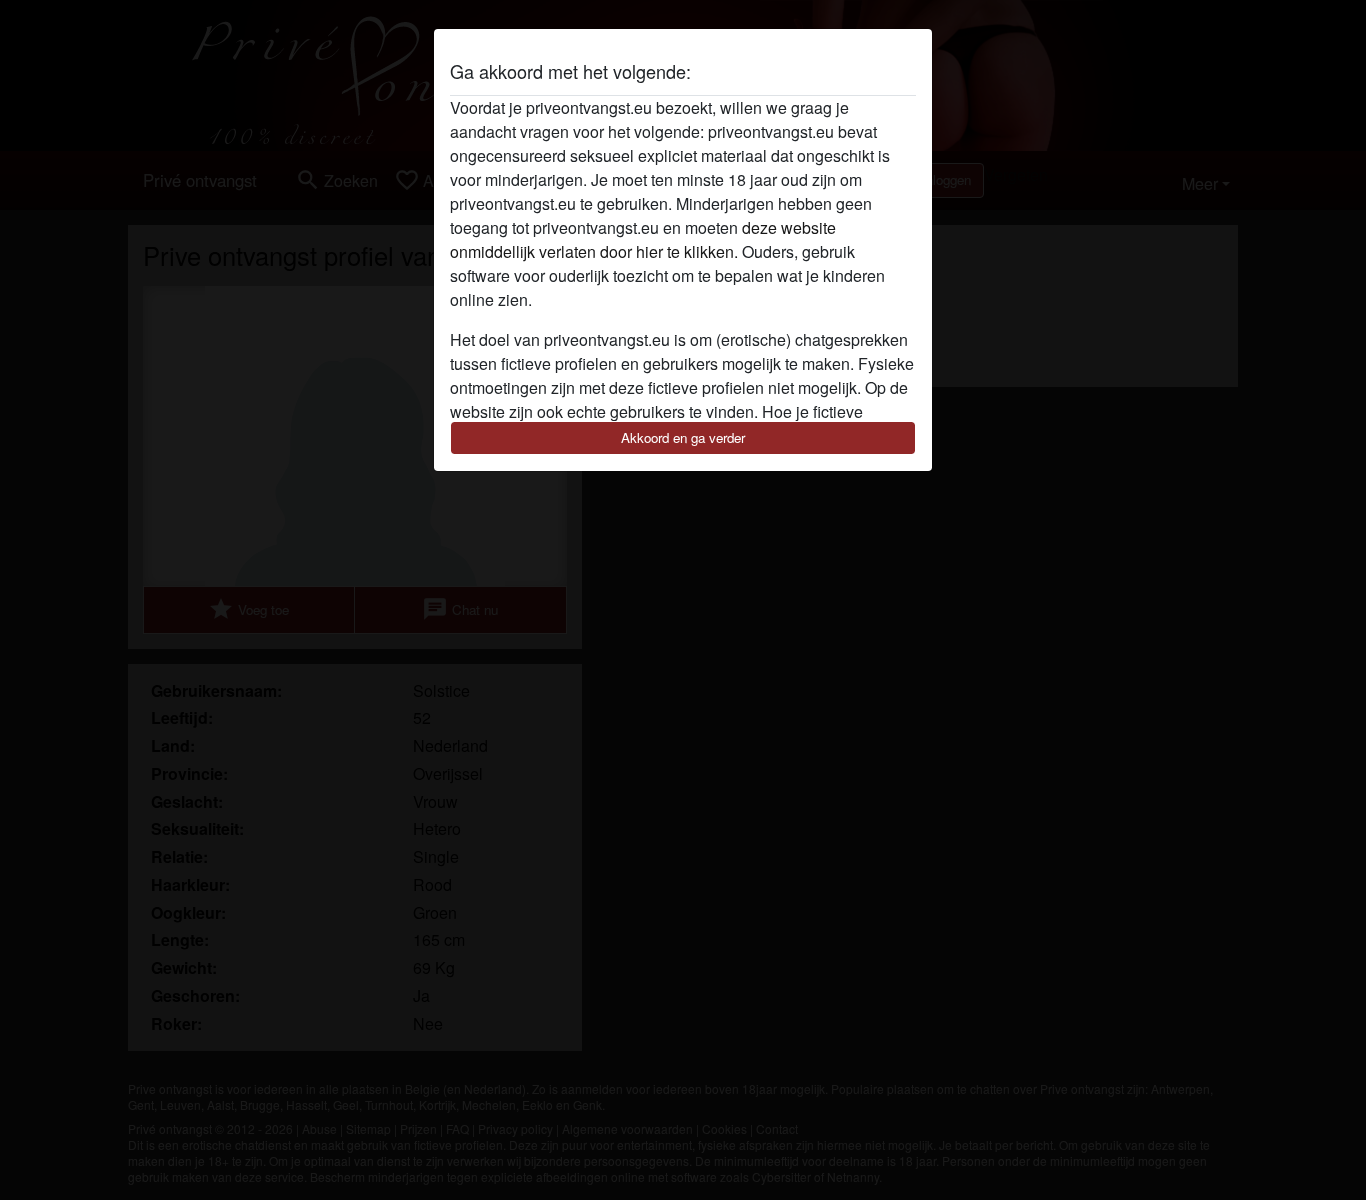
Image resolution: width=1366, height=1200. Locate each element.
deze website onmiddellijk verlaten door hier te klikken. (643, 239)
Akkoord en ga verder (683, 437)
